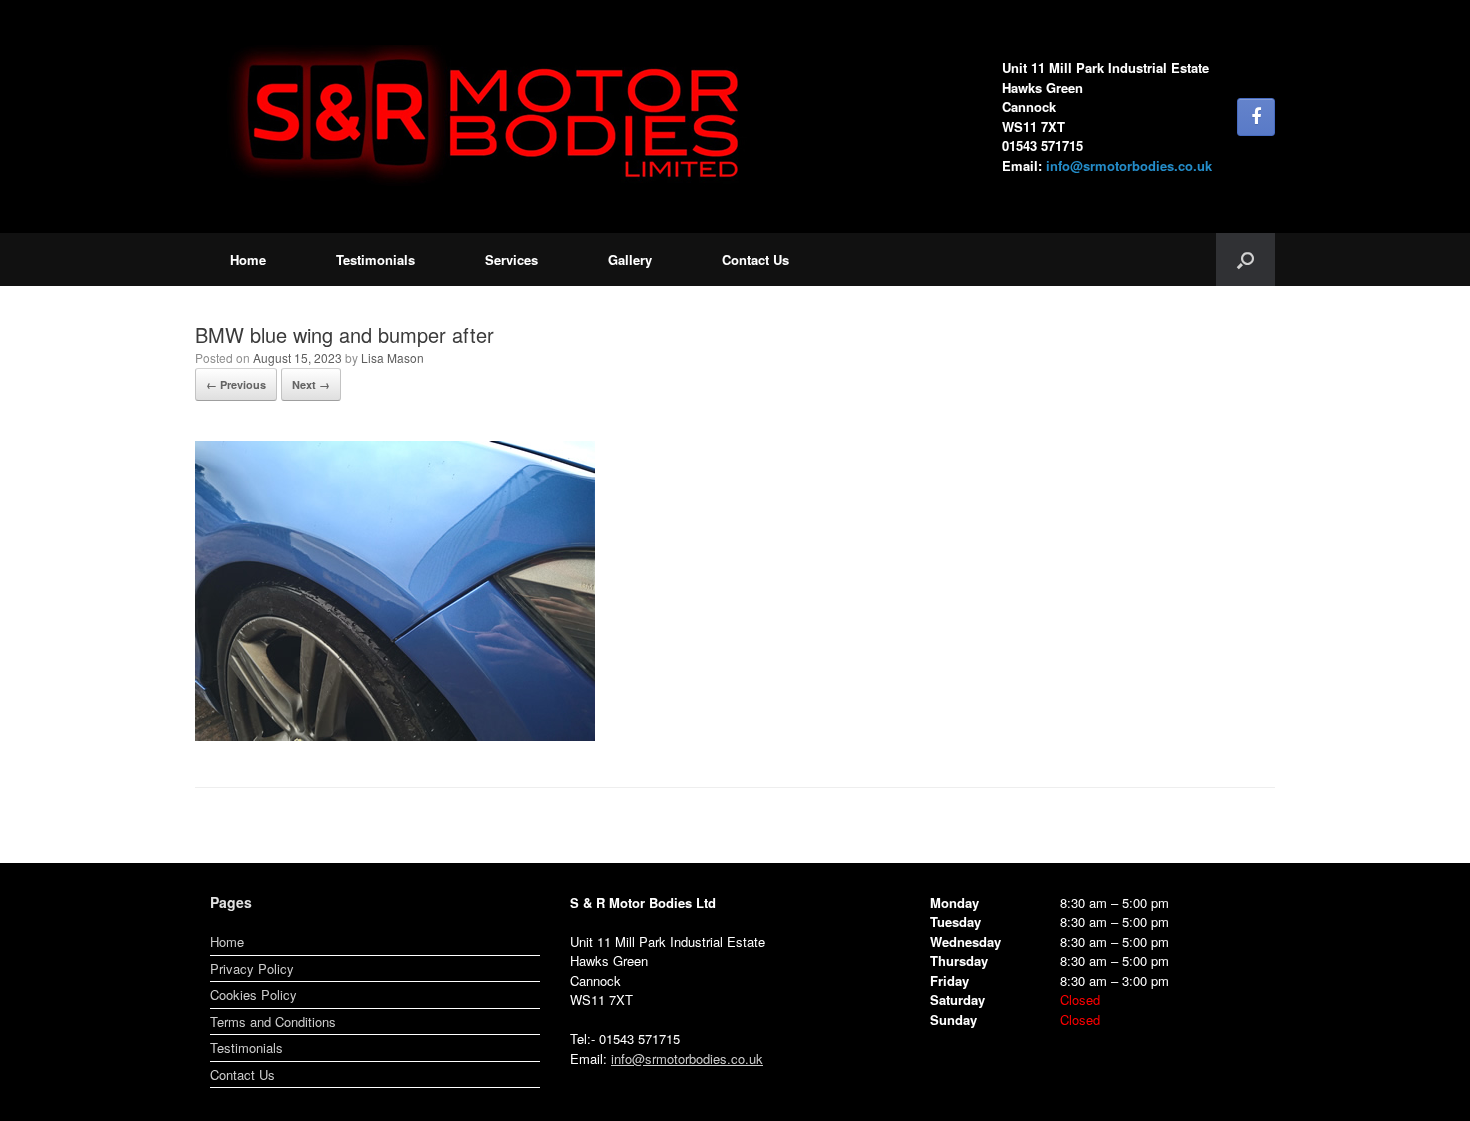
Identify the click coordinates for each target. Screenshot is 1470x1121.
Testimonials (375, 259)
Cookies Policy (253, 994)
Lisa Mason (392, 357)
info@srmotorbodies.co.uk (1129, 165)
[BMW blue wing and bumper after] (395, 735)
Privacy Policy (252, 968)
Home (248, 259)
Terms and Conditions (273, 1021)
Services (511, 259)
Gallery (630, 259)
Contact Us (755, 259)
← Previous (236, 384)
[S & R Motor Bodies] (495, 116)
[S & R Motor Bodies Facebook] (1256, 117)
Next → (311, 384)
